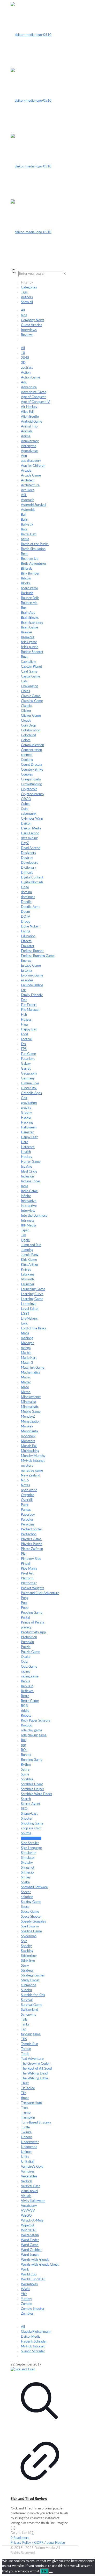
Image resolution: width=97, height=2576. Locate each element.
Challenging (29, 686)
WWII (25, 2289)
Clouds (26, 721)
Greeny (27, 1113)
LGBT (25, 1314)
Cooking (27, 760)
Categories (29, 288)
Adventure (29, 387)
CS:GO (26, 799)
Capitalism (29, 662)
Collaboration (31, 730)
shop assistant (31, 1828)
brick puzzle (30, 647)
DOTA (26, 917)
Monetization (31, 1422)
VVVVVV (28, 2211)
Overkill (27, 1500)
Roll (24, 1740)
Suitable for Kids (33, 1995)
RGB (24, 1706)
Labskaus (28, 1275)
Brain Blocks (30, 618)
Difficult (27, 873)
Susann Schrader (33, 2351)
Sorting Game (31, 1902)
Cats (24, 681)
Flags (25, 1025)
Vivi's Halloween (33, 2201)
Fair (24, 990)
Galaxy (26, 1064)
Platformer (29, 1583)
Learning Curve (32, 1294)
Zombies (27, 2314)
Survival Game (32, 2005)
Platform (27, 1578)
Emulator (28, 946)
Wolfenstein (30, 2235)
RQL (24, 1750)
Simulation (29, 1853)
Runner (26, 1755)
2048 (25, 358)
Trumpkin (28, 2118)
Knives (26, 1270)
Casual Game (31, 677)
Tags (24, 292)
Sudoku (26, 1990)
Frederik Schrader (34, 2342)
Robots (26, 1716)
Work (25, 2270)
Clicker (26, 711)
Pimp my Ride (31, 1559)
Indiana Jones (31, 1181)
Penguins (28, 1525)
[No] (51, 2572)
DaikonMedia (31, 2337)
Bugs (25, 657)
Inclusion (27, 1177)
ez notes (27, 980)
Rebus (25, 1681)
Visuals (26, 2196)
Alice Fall (27, 412)
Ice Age (27, 1167)
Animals (27, 431)
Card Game (29, 672)
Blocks (26, 583)
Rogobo (27, 1726)
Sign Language (31, 1848)
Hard (25, 1142)
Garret (26, 1069)
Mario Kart (29, 1358)
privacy (26, 1628)
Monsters (28, 1441)
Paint (25, 1505)
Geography (29, 1074)
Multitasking (30, 1451)
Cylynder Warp (32, 819)
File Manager (30, 1010)
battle (25, 539)
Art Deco (28, 490)
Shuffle (26, 1833)
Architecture (30, 485)
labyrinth (27, 1279)
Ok (44, 2571)
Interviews (29, 330)
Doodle (26, 902)
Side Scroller (30, 1843)
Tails (24, 2020)
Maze (25, 1387)
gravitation (29, 1103)
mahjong (27, 1338)
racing (25, 1672)
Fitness (26, 1020)
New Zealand (31, 1476)
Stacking (27, 1951)
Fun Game (28, 1054)
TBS (24, 2039)
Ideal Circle (29, 1172)
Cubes (26, 804)
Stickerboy (29, 1956)
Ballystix (27, 525)
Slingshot (28, 1868)
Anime (26, 436)
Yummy (27, 2299)
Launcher (28, 1284)
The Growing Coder (35, 2064)
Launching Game (33, 1289)
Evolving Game (32, 976)
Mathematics (31, 1373)
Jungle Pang (30, 1255)
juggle (25, 1240)
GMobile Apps (31, 1093)
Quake (26, 1657)
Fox (23, 1044)
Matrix (26, 1378)
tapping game (31, 2034)
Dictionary (29, 868)
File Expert (29, 1005)
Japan (25, 1230)
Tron (24, 2108)
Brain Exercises (32, 623)
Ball (24, 515)
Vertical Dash (31, 2186)
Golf (24, 1098)
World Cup (29, 2275)
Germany (28, 1079)
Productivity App (33, 1632)
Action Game (31, 378)
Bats (24, 530)
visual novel (29, 2191)
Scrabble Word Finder (37, 1794)
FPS (24, 1049)
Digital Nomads (32, 882)
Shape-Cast (29, 1814)
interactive (29, 1206)
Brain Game (29, 628)
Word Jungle (30, 2255)
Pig (23, 1554)
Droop (26, 922)
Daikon (26, 824)
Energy (26, 961)
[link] (65, 274)
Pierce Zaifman (32, 1549)
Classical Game (32, 701)
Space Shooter (31, 1917)
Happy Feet (29, 1137)
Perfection (29, 1534)
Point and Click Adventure (40, 1593)
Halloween (29, 1128)
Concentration (31, 750)
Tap (24, 2029)
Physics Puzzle (32, 1544)
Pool (24, 1603)
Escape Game (31, 966)
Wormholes (29, 2284)
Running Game (32, 1760)
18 (23, 353)
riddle (25, 1711)
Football (27, 1039)
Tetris (25, 2054)
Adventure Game (34, 392)
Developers (29, 863)
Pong (25, 1598)
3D (23, 363)
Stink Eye (28, 1961)
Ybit (24, 2294)
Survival (27, 2000)
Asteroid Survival (33, 505)
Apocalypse (29, 451)
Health (26, 1152)
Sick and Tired (31, 1838)
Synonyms (29, 2015)
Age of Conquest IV (35, 402)
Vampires (28, 2172)
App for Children (33, 466)
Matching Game (33, 1368)
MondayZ (28, 1417)
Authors (27, 297)
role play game (32, 1730)
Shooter (27, 1819)
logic (24, 1324)
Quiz (24, 1662)
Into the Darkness (34, 1216)
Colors (26, 740)
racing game (30, 1677)
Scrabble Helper (33, 1789)
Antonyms (29, 446)
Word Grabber (31, 2250)
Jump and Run (31, 1245)
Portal (25, 1618)
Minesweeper (31, 1397)
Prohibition (29, 1637)
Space (25, 1907)
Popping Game (32, 1613)
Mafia (25, 1333)
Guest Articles (32, 325)
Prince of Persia (32, 1623)
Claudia (26, 706)
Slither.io (27, 1873)
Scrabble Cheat (32, 1784)
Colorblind (28, 735)
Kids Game (29, 1260)
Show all (27, 302)
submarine (29, 1985)
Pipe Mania (29, 1569)
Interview (28, 1211)
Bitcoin (26, 579)
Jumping (27, 1250)
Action (26, 373)
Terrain (26, 2049)
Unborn (27, 2137)
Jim (24, 1235)
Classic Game (31, 696)
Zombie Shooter (33, 2309)
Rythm (26, 1765)
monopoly (28, 1436)
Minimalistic (30, 1407)
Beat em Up (30, 559)
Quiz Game (29, 1667)
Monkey (27, 1427)
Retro (25, 1696)
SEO (24, 1809)
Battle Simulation (33, 549)
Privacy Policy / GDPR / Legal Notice (38, 2543)
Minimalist (29, 1402)
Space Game (30, 1912)
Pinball (26, 1564)
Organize (28, 1495)
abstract (27, 368)
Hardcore (28, 1147)
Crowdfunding (31, 784)
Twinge (26, 2132)
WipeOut (28, 2226)
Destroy (27, 858)
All (23, 310)
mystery (27, 1466)
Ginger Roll (29, 1088)
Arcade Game (31, 476)
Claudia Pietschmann (36, 2332)
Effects (26, 941)
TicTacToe (28, 2088)
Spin (24, 1941)
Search (26, 1799)
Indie (25, 1186)
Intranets (28, 1221)
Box (24, 608)
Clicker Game (31, 716)
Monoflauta (29, 1431)
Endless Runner (32, 951)
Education (28, 936)
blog (24, 315)
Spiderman (29, 1936)
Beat (24, 554)
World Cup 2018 (33, 2279)
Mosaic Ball (29, 1446)
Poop (25, 1608)
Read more (21, 2538)
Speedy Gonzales (33, 1922)
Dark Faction (30, 833)
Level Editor (30, 1309)
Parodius (27, 1520)
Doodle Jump (31, 907)
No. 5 (25, 1480)
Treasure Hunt (32, 2103)
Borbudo (27, 593)
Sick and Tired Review (29, 2499)
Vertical (27, 2181)
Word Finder (30, 2240)
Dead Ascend (31, 848)
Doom (25, 912)
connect (27, 755)
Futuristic (28, 1059)
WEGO (26, 2216)
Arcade (26, 471)
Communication (32, 745)
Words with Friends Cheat (40, 2265)
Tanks (25, 2025)
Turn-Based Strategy (36, 2123)
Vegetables (29, 2177)
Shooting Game (32, 1824)
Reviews (27, 335)
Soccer (26, 1892)
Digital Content (32, 878)
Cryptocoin (29, 789)
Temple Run (29, 2044)
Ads (24, 382)
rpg (23, 1745)
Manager (27, 1343)
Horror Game (31, 1162)
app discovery (31, 461)
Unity (25, 2157)
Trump (26, 2113)
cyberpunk (29, 814)
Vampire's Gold (32, 2167)
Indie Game (29, 1191)
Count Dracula (31, 765)
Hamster (27, 1132)
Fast (24, 1000)
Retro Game (30, 1701)
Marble (26, 1353)
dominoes (28, 897)
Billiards (27, 569)
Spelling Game (31, 1931)
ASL (24, 495)
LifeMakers (29, 1319)
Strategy (27, 1971)
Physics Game (31, 1539)
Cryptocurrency (33, 794)
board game (29, 588)
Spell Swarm (30, 1927)
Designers (28, 853)
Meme (26, 1392)
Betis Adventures (34, 564)
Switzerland (29, 2010)
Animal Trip (29, 427)
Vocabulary (29, 2206)
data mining (29, 838)
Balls (24, 520)
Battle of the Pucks (35, 544)
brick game (29, 642)
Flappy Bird (29, 1029)
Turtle (25, 2127)
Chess (25, 691)
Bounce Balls (30, 598)
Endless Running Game (38, 956)
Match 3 (27, 1363)
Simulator (28, 1858)
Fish (24, 1015)
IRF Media (28, 1226)
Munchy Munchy (33, 1456)
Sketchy (27, 1863)
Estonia (26, 971)
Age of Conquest (33, 397)
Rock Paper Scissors (36, 1721)
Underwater (30, 2142)
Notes (25, 1485)
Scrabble (27, 1779)
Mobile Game (31, 1412)
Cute (25, 809)
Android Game (32, 422)
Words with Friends (35, 2260)
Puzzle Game (31, 1652)
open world (29, 1490)
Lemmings (29, 1304)
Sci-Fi (25, 1775)
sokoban (27, 1897)
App (24, 456)
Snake (25, 1882)
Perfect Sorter (32, 1529)
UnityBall (28, 2162)
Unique (26, 2152)
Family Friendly (32, 995)
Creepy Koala (31, 780)
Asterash (28, 500)
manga (26, 1348)
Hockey (27, 1157)
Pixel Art (27, 1574)
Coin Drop (28, 726)
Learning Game (32, 1299)
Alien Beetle (30, 417)
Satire (25, 1770)
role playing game (34, 1735)
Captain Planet (32, 667)
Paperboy (28, 1515)
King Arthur (30, 1265)
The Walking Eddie (35, 2078)
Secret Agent (31, 1804)
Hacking (27, 1123)
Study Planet (30, 1980)
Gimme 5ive (30, 1083)
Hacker (26, 1118)
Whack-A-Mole (32, 2221)
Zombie (27, 2304)
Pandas (26, 1510)
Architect (28, 481)
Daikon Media (31, 829)
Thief (25, 2083)
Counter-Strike (32, 770)
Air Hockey (29, 407)
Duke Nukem (31, 927)
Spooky (26, 1946)
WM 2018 (29, 2230)
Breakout (28, 637)
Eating (26, 931)
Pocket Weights (33, 1588)
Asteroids (28, 510)
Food (24, 1034)
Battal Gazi (29, 534)
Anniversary (30, 441)
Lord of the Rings (33, 1329)
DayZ (25, 843)
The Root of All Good (36, 2069)
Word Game (30, 2245)
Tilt (23, 2093)
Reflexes (27, 1691)
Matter (26, 1382)
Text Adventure (32, 2059)
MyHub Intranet (33, 1461)
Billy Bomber (30, 574)
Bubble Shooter (32, 652)
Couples (27, 775)
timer (25, 2098)
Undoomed (29, 2147)
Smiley (26, 1878)
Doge (25, 887)
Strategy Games (33, 1976)
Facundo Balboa (32, 985)
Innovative (29, 1201)
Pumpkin (27, 1642)
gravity (26, 1108)
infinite (26, 1196)
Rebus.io (27, 1686)
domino (26, 892)
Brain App (28, 613)
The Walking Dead (34, 2074)
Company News (33, 320)
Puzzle (26, 1647)
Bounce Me (29, 603)
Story (25, 1966)
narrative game (32, 1471)
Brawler (27, 632)
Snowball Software (34, 1887)
